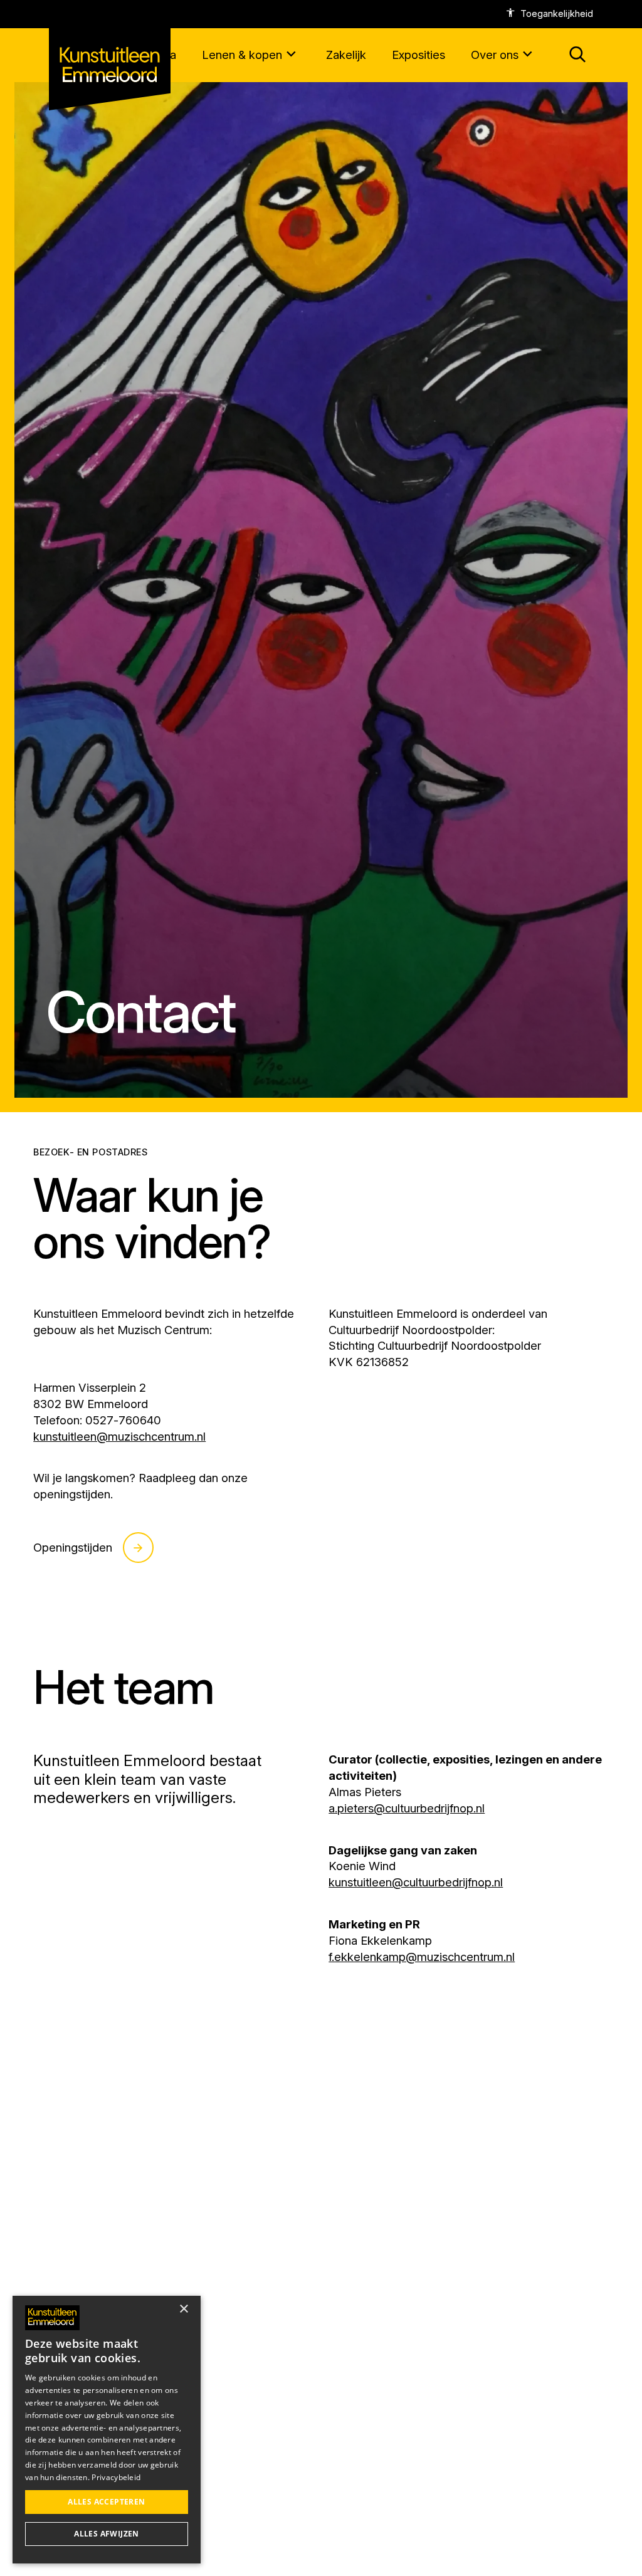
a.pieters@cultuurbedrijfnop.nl (407, 1808)
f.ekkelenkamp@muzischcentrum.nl (422, 1957)
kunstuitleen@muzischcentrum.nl (119, 1436)
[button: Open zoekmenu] (578, 55)
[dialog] (107, 2430)
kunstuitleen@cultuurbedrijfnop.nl (416, 1882)
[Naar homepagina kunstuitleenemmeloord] (110, 55)
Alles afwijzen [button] (107, 2534)
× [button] (183, 2309)
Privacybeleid (116, 2477)
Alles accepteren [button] (106, 2502)
